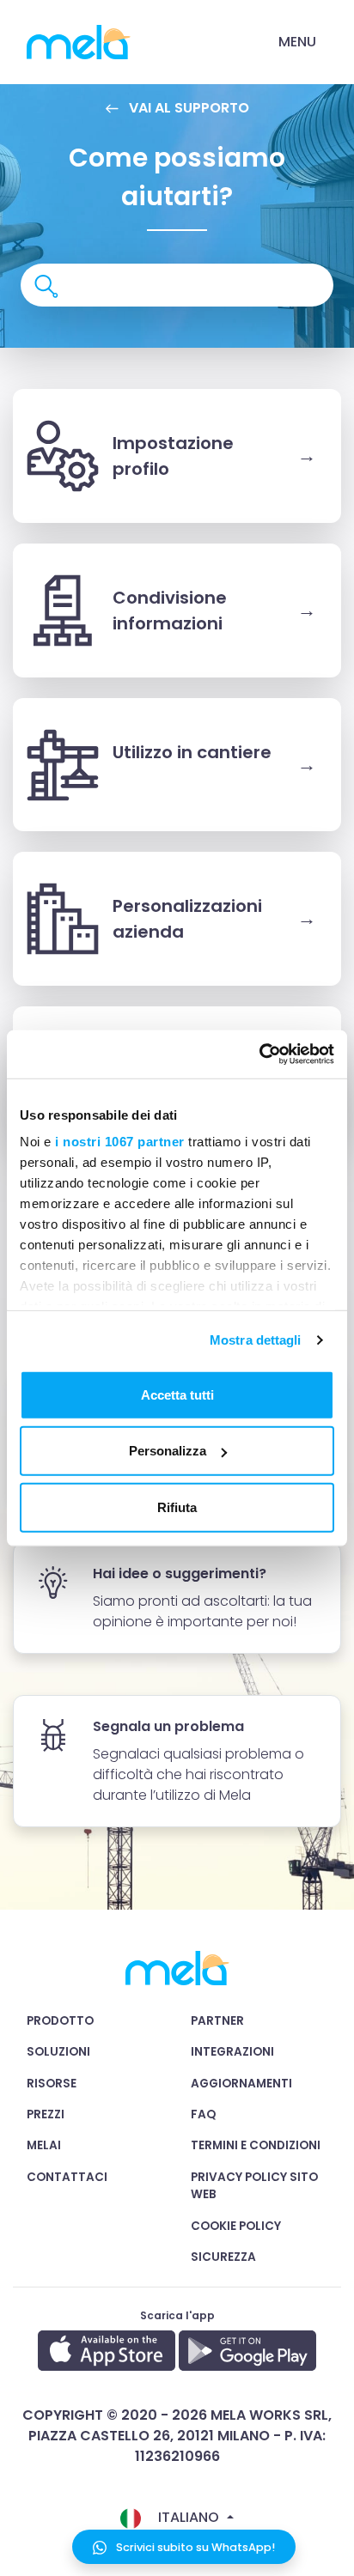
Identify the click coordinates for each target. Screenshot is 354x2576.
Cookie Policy (236, 2226)
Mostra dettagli (256, 1340)
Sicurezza (223, 2257)
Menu (297, 42)
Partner (217, 2021)
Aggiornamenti (241, 2084)
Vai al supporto (187, 108)
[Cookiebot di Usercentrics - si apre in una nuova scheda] (259, 1054)
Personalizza (168, 1451)
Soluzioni (58, 2052)
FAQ (203, 2114)
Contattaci (67, 2177)
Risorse (52, 2084)
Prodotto (60, 2021)
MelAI (44, 2145)
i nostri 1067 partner (120, 1142)
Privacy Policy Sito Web (254, 2186)
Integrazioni (232, 2052)
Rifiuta (177, 1507)
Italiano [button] (189, 2517)
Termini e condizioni (256, 2145)
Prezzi (46, 2114)
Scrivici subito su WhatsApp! (194, 2547)
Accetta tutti (177, 1394)
